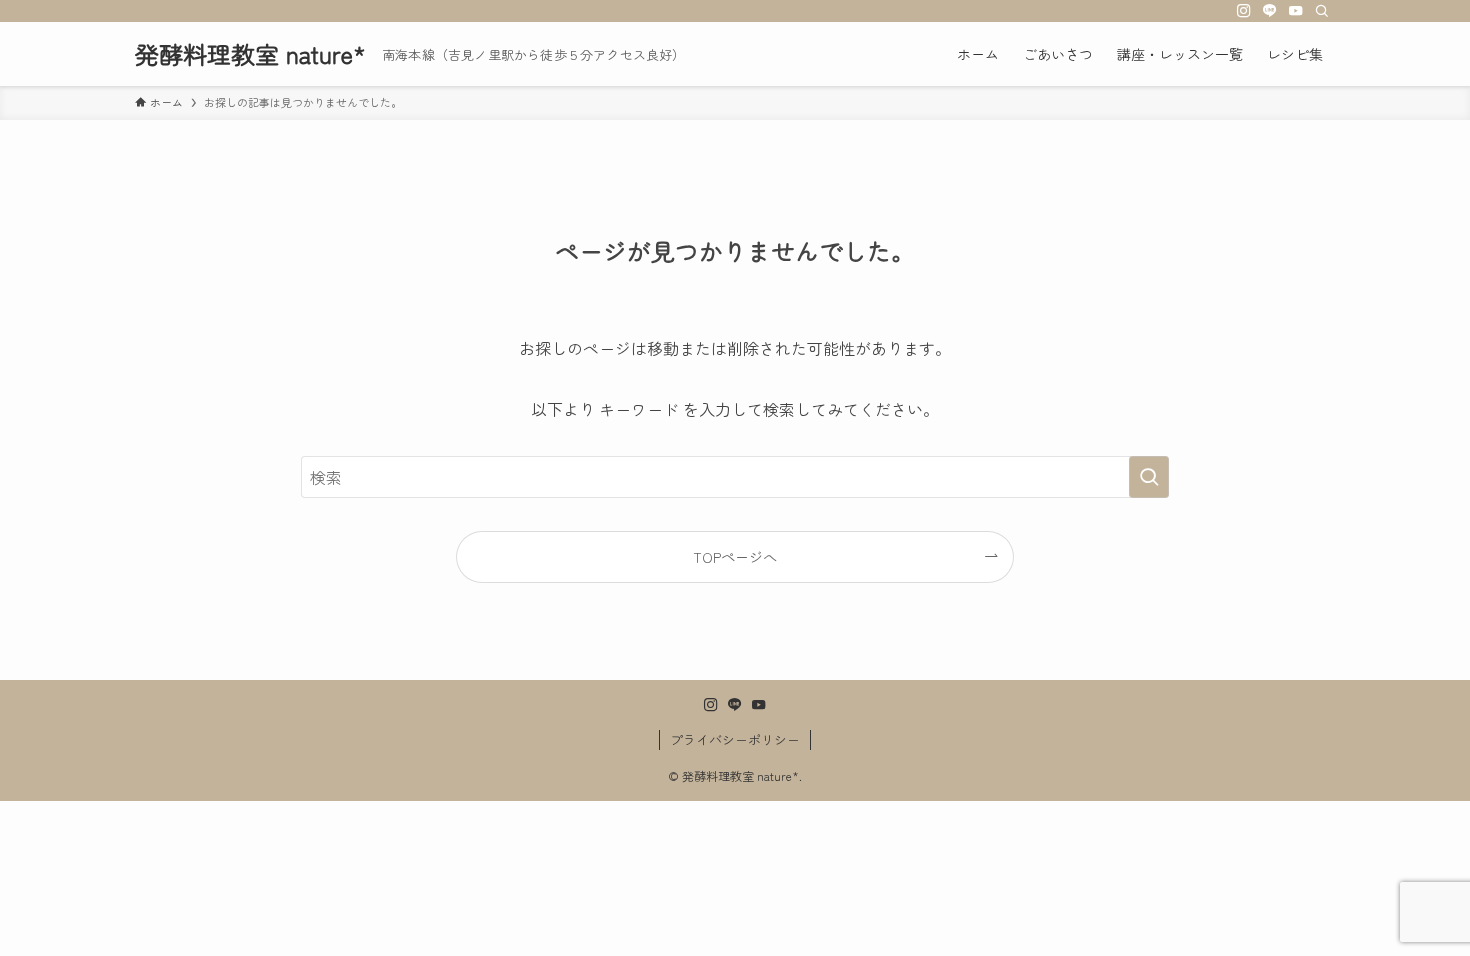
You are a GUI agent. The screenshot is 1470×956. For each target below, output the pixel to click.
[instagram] (1244, 11)
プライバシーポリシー (735, 739)
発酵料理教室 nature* (250, 54)
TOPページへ (735, 556)
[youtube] (1296, 11)
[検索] (1322, 11)
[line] (1270, 11)
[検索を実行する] (1149, 477)
